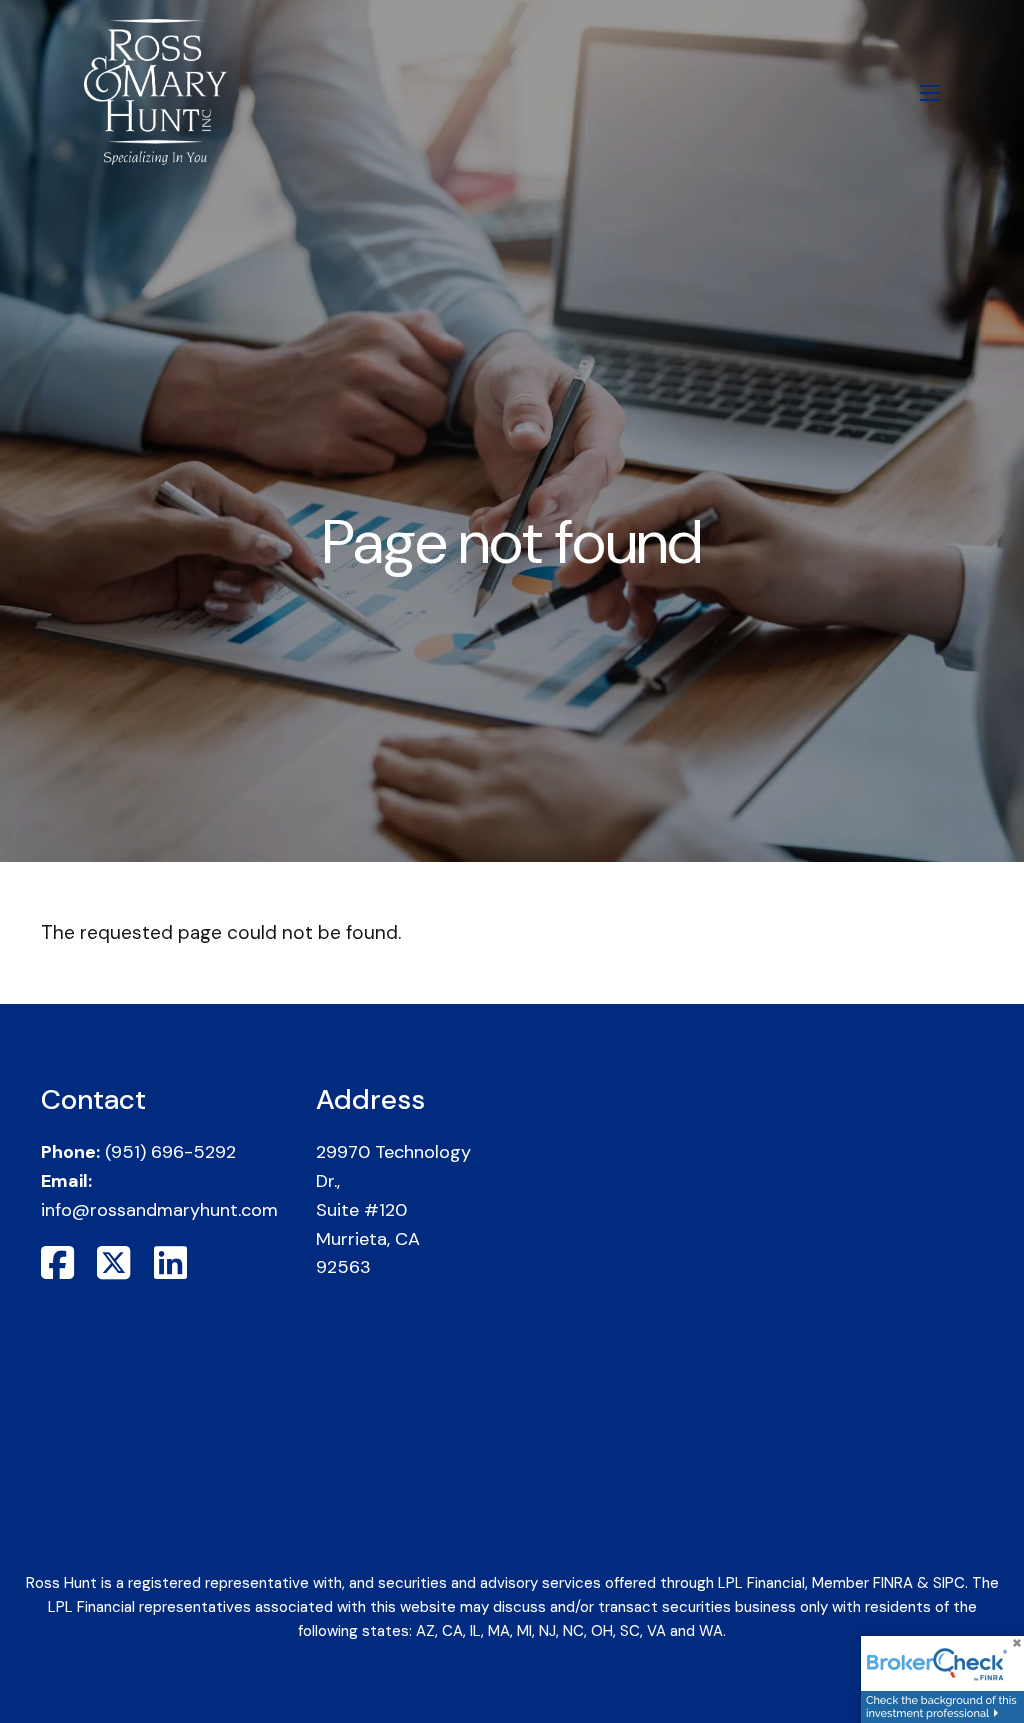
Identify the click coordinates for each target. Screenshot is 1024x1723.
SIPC (949, 1583)
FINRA (893, 1583)
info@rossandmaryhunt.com (159, 1210)
